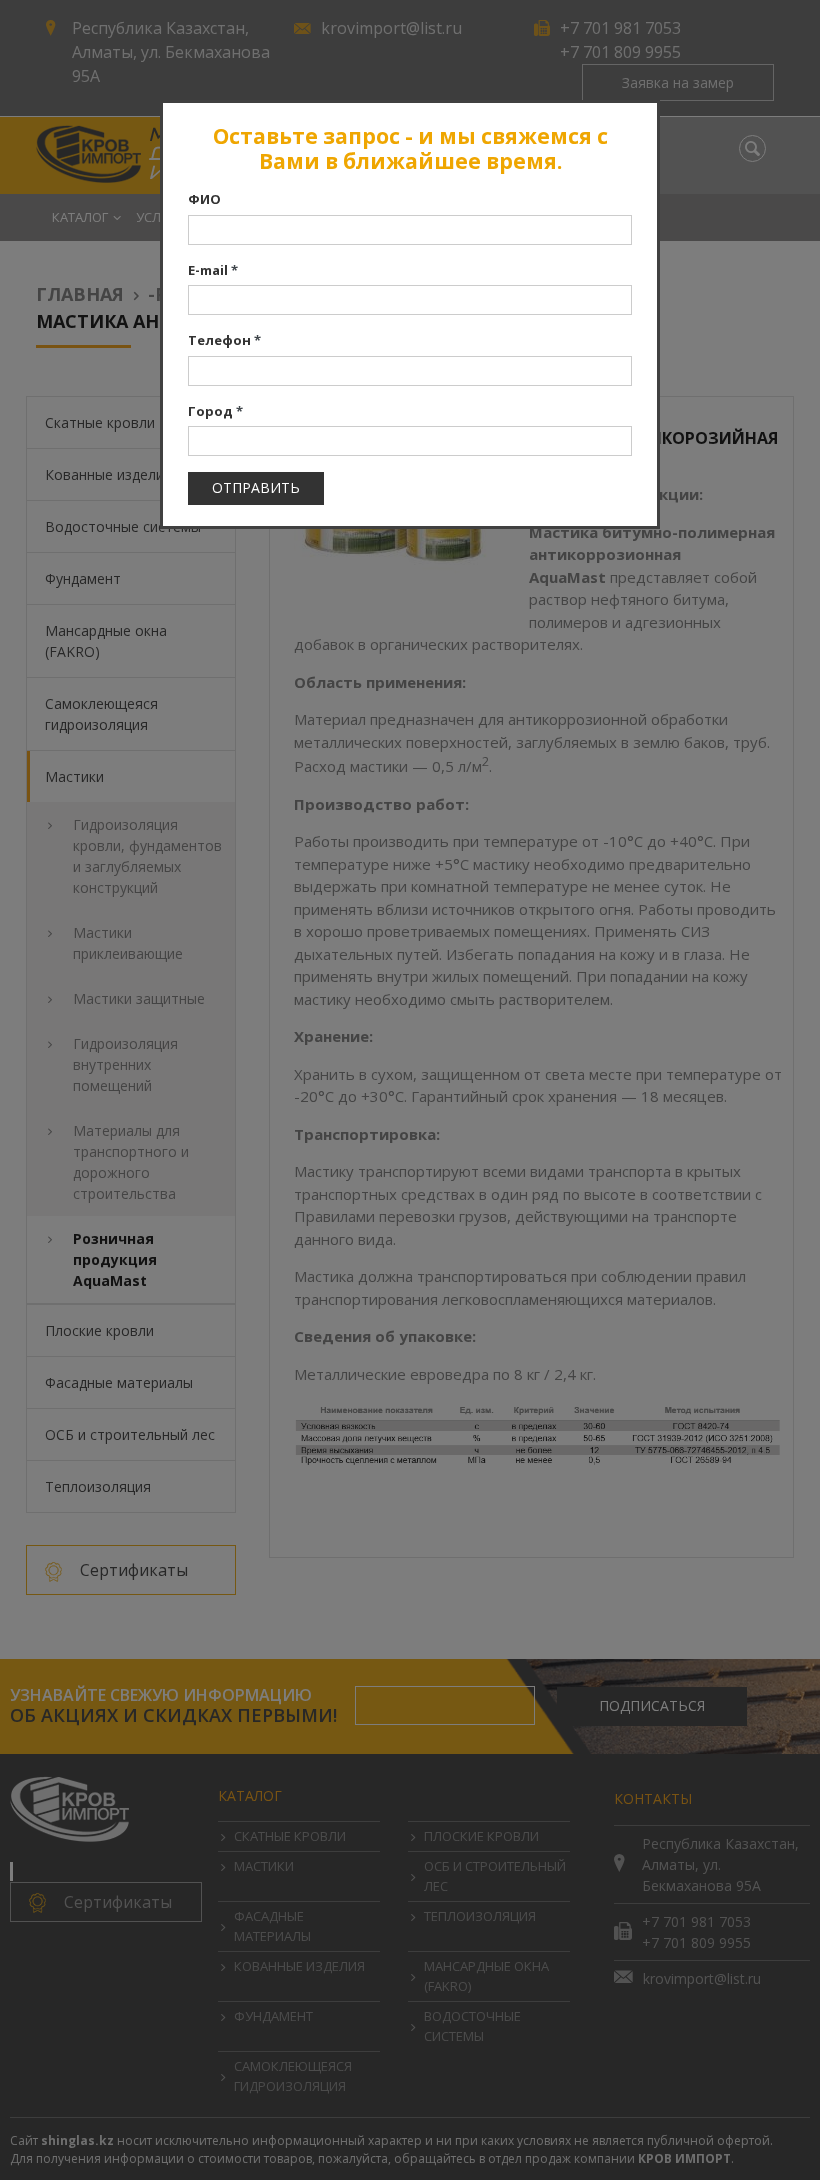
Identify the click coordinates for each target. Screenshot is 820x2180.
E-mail (213, 270)
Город (215, 411)
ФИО (204, 199)
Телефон (224, 340)
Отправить (256, 487)
